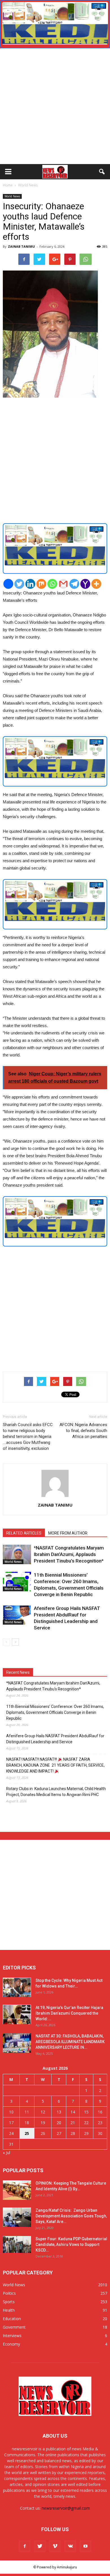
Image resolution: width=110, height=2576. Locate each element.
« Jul (6, 2153)
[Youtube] (85, 2546)
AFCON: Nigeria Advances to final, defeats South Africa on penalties (83, 1431)
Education (12, 2319)
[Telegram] (74, 584)
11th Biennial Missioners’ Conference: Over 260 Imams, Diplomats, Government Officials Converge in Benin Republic (55, 1712)
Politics (9, 2293)
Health (9, 2310)
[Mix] (41, 584)
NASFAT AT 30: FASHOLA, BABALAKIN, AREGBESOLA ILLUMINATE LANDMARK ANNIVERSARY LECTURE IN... (70, 2042)
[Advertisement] (55, 106)
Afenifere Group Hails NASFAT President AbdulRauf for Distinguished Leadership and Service (55, 1739)
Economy (11, 2344)
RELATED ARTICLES (24, 1533)
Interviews (12, 2336)
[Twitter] (19, 584)
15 (86, 2112)
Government (14, 2327)
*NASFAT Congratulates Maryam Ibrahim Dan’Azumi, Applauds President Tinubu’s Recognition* (69, 1554)
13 (59, 2112)
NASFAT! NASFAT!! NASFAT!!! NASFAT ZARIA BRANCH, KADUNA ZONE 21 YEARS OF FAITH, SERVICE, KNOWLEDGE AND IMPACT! (55, 1765)
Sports (9, 2302)
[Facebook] (8, 584)
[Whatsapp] (52, 584)
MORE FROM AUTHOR (68, 1533)
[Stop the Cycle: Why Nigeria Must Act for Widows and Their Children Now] (17, 1987)
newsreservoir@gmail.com (66, 2508)
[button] (102, 172)
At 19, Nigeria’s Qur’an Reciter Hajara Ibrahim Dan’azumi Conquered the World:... (69, 2013)
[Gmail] (63, 584)
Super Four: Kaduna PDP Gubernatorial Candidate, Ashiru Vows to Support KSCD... (71, 2244)
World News (12, 196)
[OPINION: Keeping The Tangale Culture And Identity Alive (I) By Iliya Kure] (17, 2190)
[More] (96, 584)
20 (59, 2123)
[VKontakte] (70, 2546)
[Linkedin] (30, 584)
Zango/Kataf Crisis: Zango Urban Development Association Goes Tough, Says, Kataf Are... (71, 2216)
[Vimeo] (55, 2546)
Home (8, 185)
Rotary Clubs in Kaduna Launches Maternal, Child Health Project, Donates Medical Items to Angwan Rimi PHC (56, 1792)
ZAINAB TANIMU (21, 246)
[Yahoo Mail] (85, 584)
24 (11, 2133)
